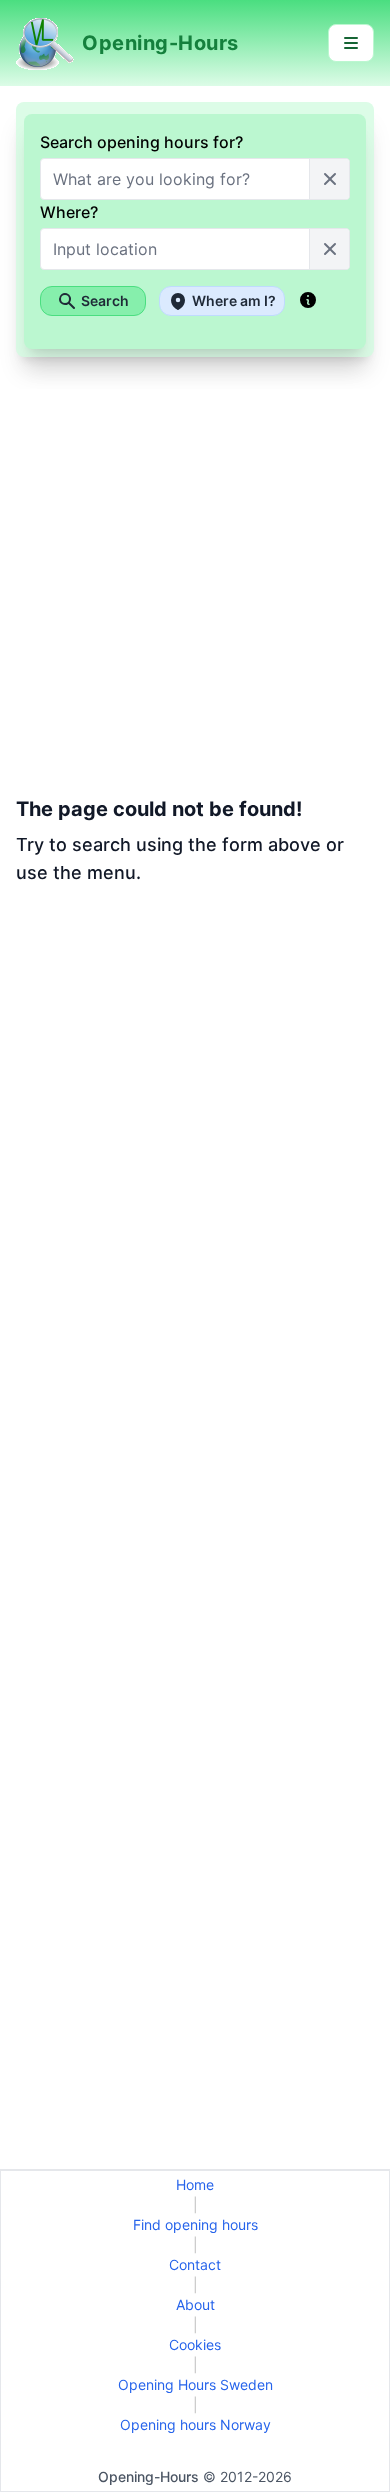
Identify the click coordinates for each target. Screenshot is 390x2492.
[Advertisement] (195, 1114)
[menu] (351, 43)
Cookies (195, 2344)
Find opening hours (195, 2224)
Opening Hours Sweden (195, 2384)
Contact (195, 2264)
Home (195, 2184)
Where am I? (234, 300)
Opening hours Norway (195, 2424)
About (195, 2304)
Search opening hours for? (141, 142)
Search (105, 300)
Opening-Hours (148, 2476)
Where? (69, 212)
